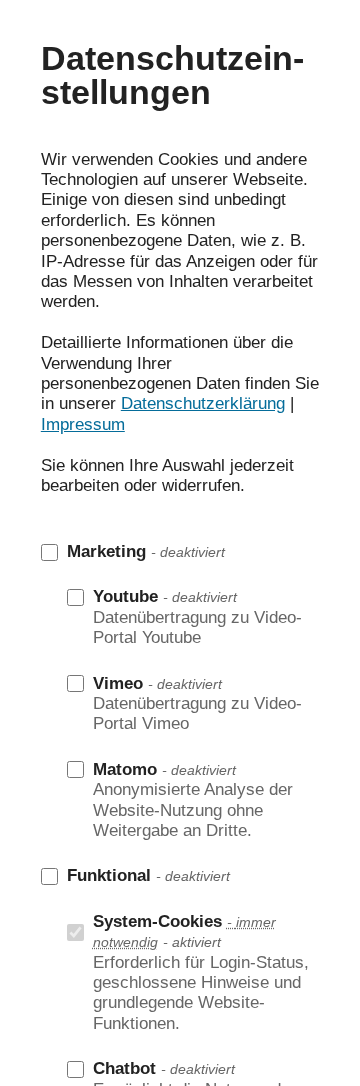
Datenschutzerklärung (203, 403)
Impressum (83, 424)
